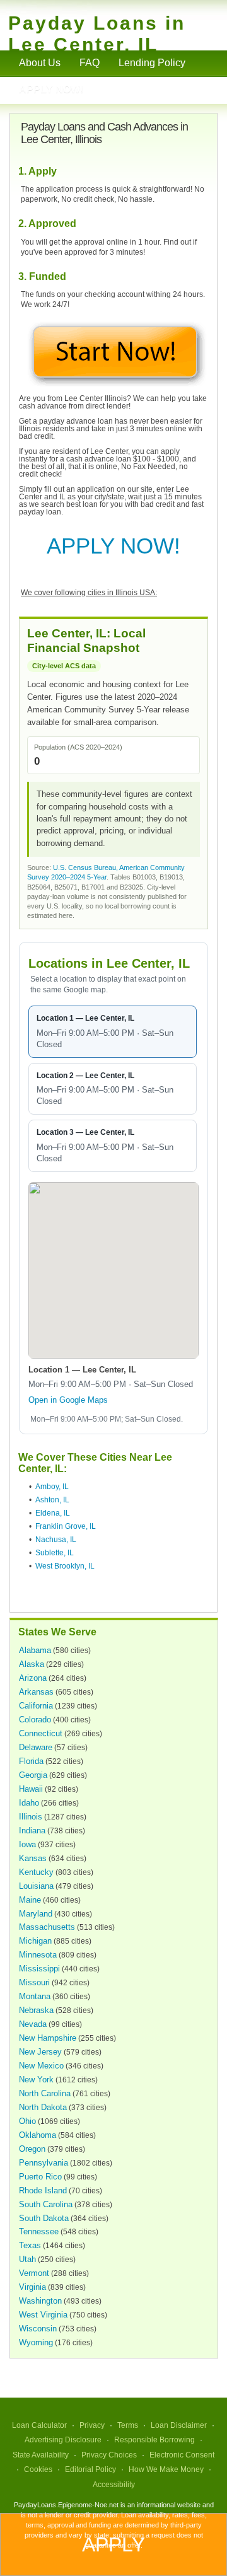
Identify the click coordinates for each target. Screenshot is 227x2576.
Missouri (34, 1982)
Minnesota (38, 1955)
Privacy (92, 2425)
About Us (40, 63)
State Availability (41, 2455)
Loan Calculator (39, 2425)
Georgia (33, 1775)
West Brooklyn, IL (65, 1566)
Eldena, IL (53, 1513)
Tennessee (39, 2231)
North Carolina (45, 2093)
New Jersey (40, 2052)
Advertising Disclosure (63, 2440)
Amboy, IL (52, 1487)
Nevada (33, 2024)
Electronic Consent (182, 2455)
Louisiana (36, 1886)
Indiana (32, 1830)
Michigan (35, 1941)
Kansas (33, 1858)
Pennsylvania (44, 2163)
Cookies (38, 2469)
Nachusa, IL (56, 1540)
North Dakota (43, 2107)
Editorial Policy (90, 2469)
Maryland (36, 1914)
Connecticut (41, 1733)
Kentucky (36, 1872)
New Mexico (41, 2066)
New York (36, 2080)
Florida (31, 1761)
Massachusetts (47, 1927)
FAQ (90, 63)
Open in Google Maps (68, 1400)
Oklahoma (38, 2135)
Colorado (35, 1720)
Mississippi (39, 1969)
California (36, 1706)
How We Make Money (166, 2469)
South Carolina (46, 2204)
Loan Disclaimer (179, 2425)
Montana (35, 1996)
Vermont (34, 2273)
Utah (27, 2259)
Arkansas (36, 1692)
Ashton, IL (52, 1500)
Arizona (33, 1678)
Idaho (29, 1803)
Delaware (36, 1747)
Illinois (31, 1817)
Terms (128, 2425)
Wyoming (36, 2342)
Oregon (32, 2149)
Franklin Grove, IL (66, 1526)
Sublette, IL (55, 1553)
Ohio (27, 2121)
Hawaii (31, 1789)
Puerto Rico (40, 2177)
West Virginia (43, 2315)
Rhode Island (43, 2190)
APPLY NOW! (113, 546)
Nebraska (36, 2010)
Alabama (35, 1650)
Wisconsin (38, 2329)
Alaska (32, 1664)
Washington (40, 2301)
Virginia (32, 2287)
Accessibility (114, 2485)
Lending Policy (152, 63)
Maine (30, 1900)
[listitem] (113, 1032)
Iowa (27, 1844)
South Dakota (44, 2218)
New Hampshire (48, 2038)
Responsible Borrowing (154, 2440)
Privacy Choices (109, 2455)
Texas (30, 2245)
